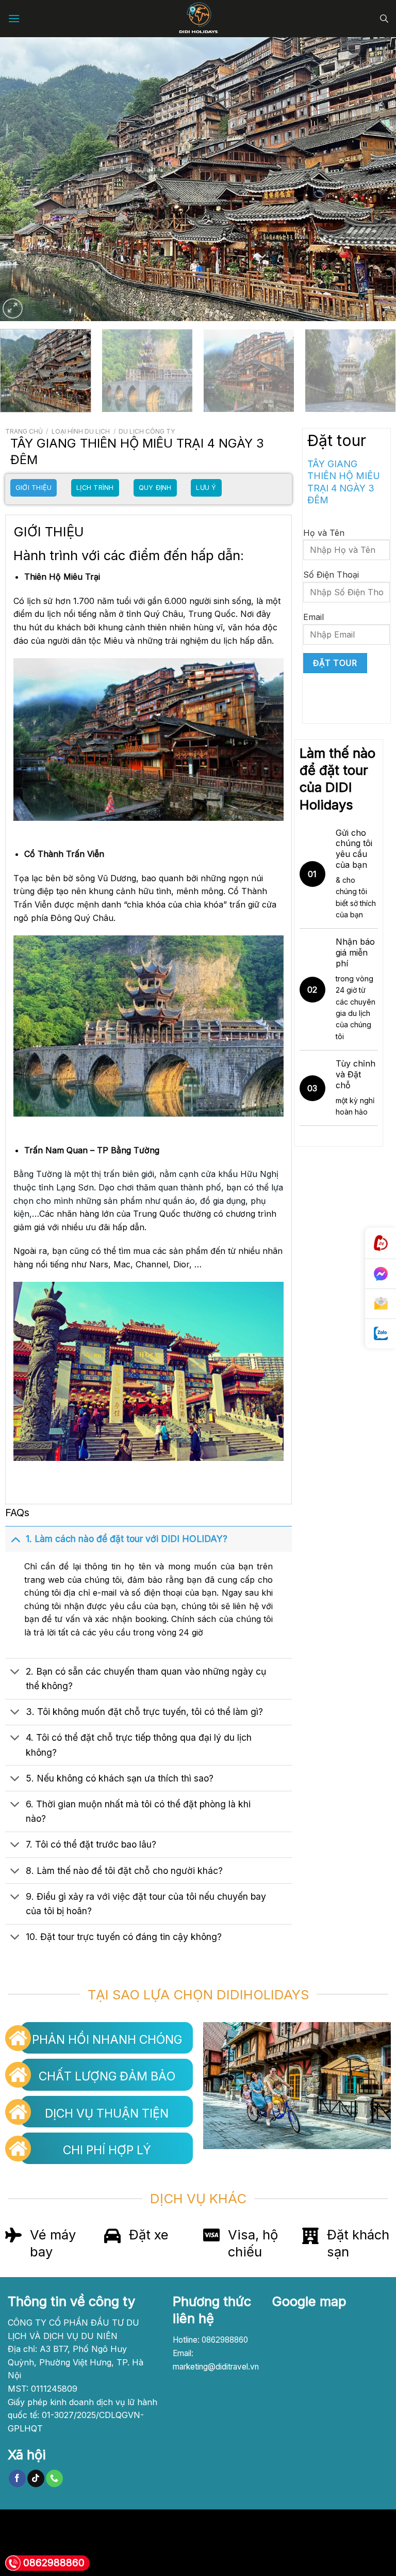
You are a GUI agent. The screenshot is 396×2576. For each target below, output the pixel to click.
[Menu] (14, 18)
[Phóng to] (13, 308)
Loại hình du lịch (81, 431)
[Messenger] (381, 1274)
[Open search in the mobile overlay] (384, 19)
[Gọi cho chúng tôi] (54, 2478)
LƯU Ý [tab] (206, 488)
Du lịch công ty (147, 431)
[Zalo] (381, 1334)
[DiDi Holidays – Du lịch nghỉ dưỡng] (198, 19)
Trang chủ (24, 431)
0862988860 (54, 2563)
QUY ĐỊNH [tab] (155, 488)
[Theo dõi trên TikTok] (36, 2478)
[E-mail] (381, 1304)
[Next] (375, 179)
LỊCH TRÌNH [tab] (95, 488)
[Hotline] (381, 1243)
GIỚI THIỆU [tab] (34, 488)
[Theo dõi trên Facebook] (17, 2478)
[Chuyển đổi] (15, 1539)
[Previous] (21, 179)
